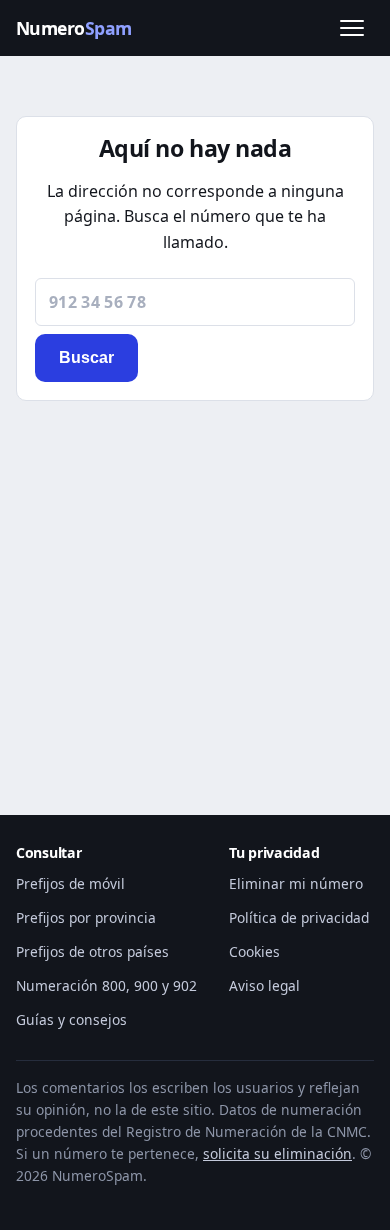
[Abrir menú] (352, 28)
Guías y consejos (71, 1019)
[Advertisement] (195, 583)
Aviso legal (264, 985)
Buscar (86, 357)
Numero (74, 28)
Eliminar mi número (296, 883)
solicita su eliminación (277, 1153)
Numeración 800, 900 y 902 (106, 985)
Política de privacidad (299, 917)
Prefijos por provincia (86, 917)
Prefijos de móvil (70, 883)
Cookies (254, 951)
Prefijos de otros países (92, 951)
